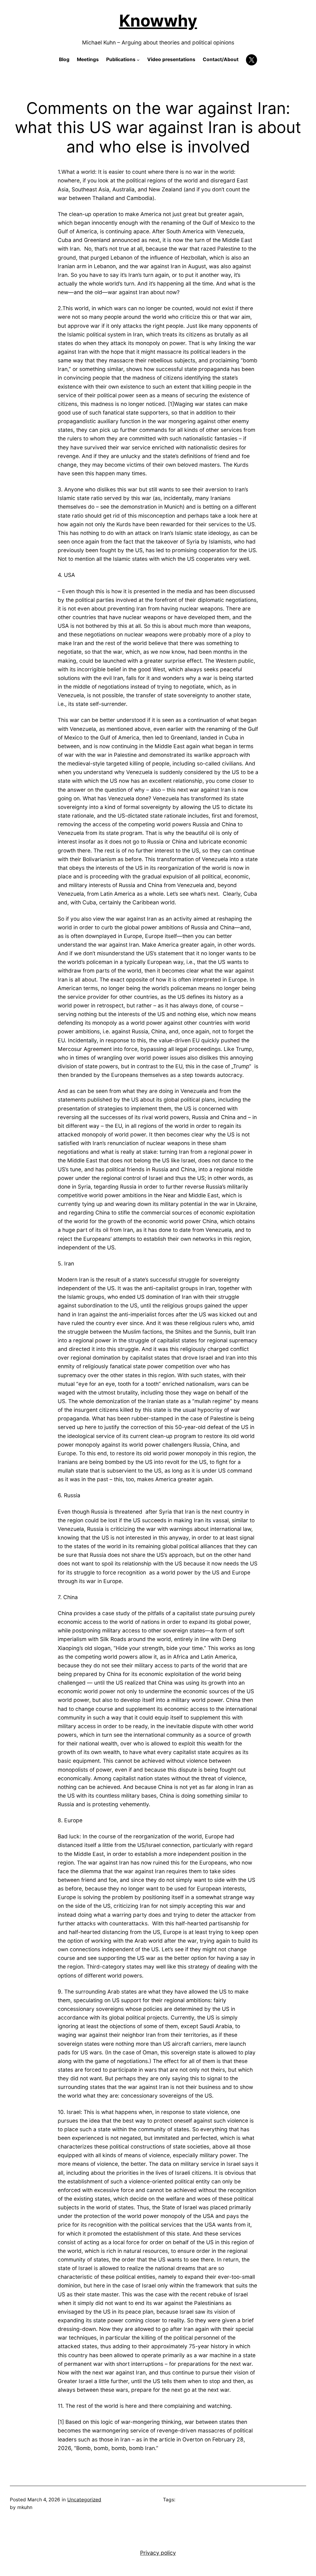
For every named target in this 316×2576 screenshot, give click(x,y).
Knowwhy (158, 21)
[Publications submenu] (138, 60)
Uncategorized (84, 2500)
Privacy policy (158, 2553)
